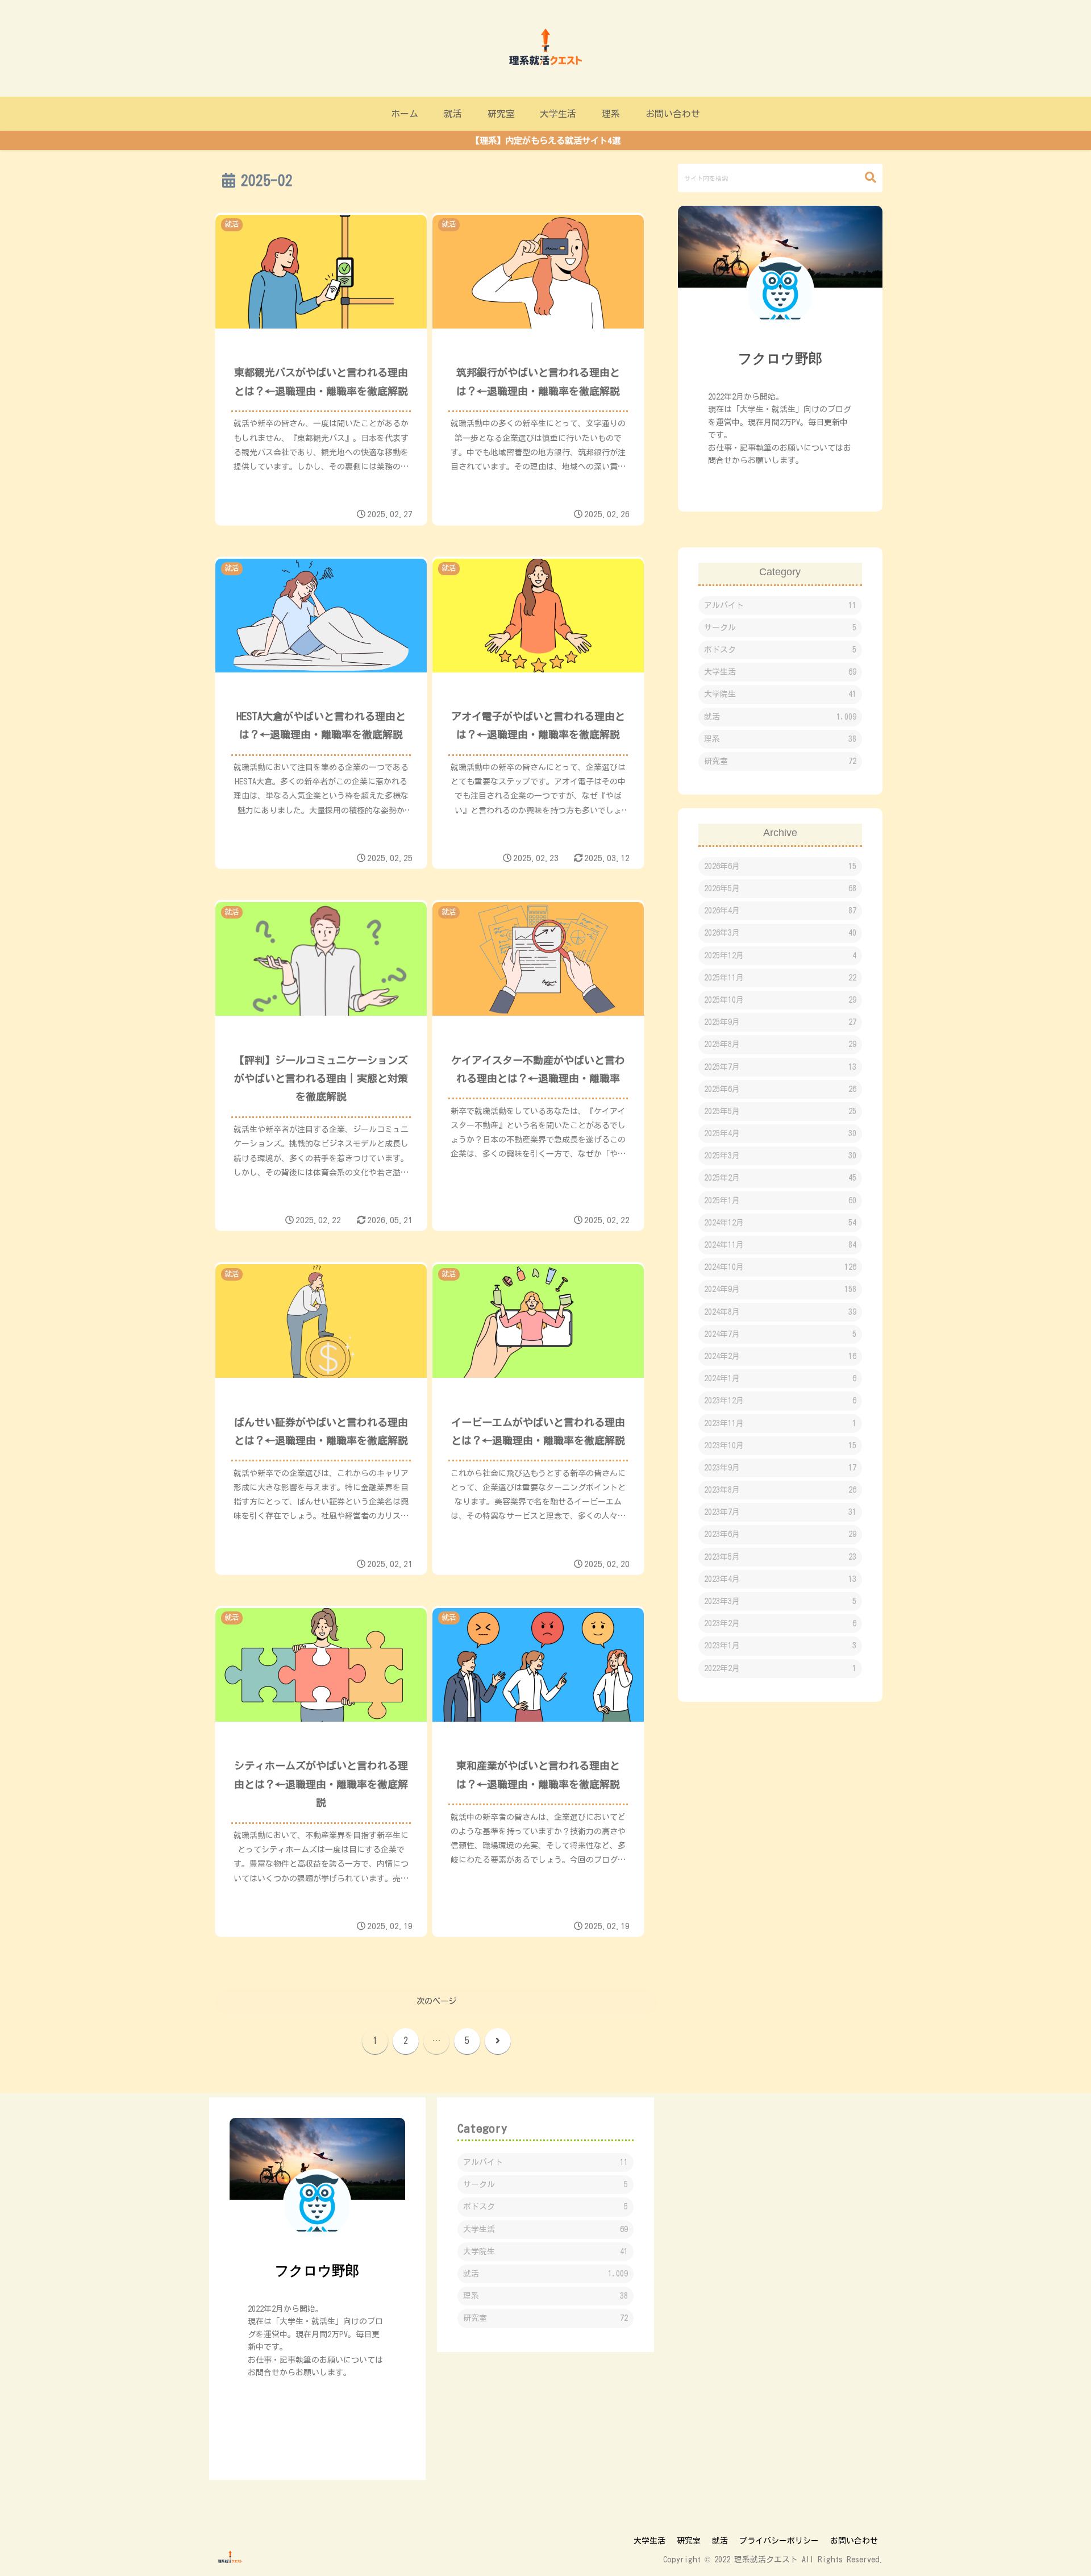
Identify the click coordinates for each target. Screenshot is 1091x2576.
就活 (720, 2541)
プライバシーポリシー (779, 2541)
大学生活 (649, 2541)
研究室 (689, 2541)
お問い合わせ (854, 2541)
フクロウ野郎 (780, 358)
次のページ (436, 2001)
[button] (865, 178)
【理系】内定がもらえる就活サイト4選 (546, 141)
